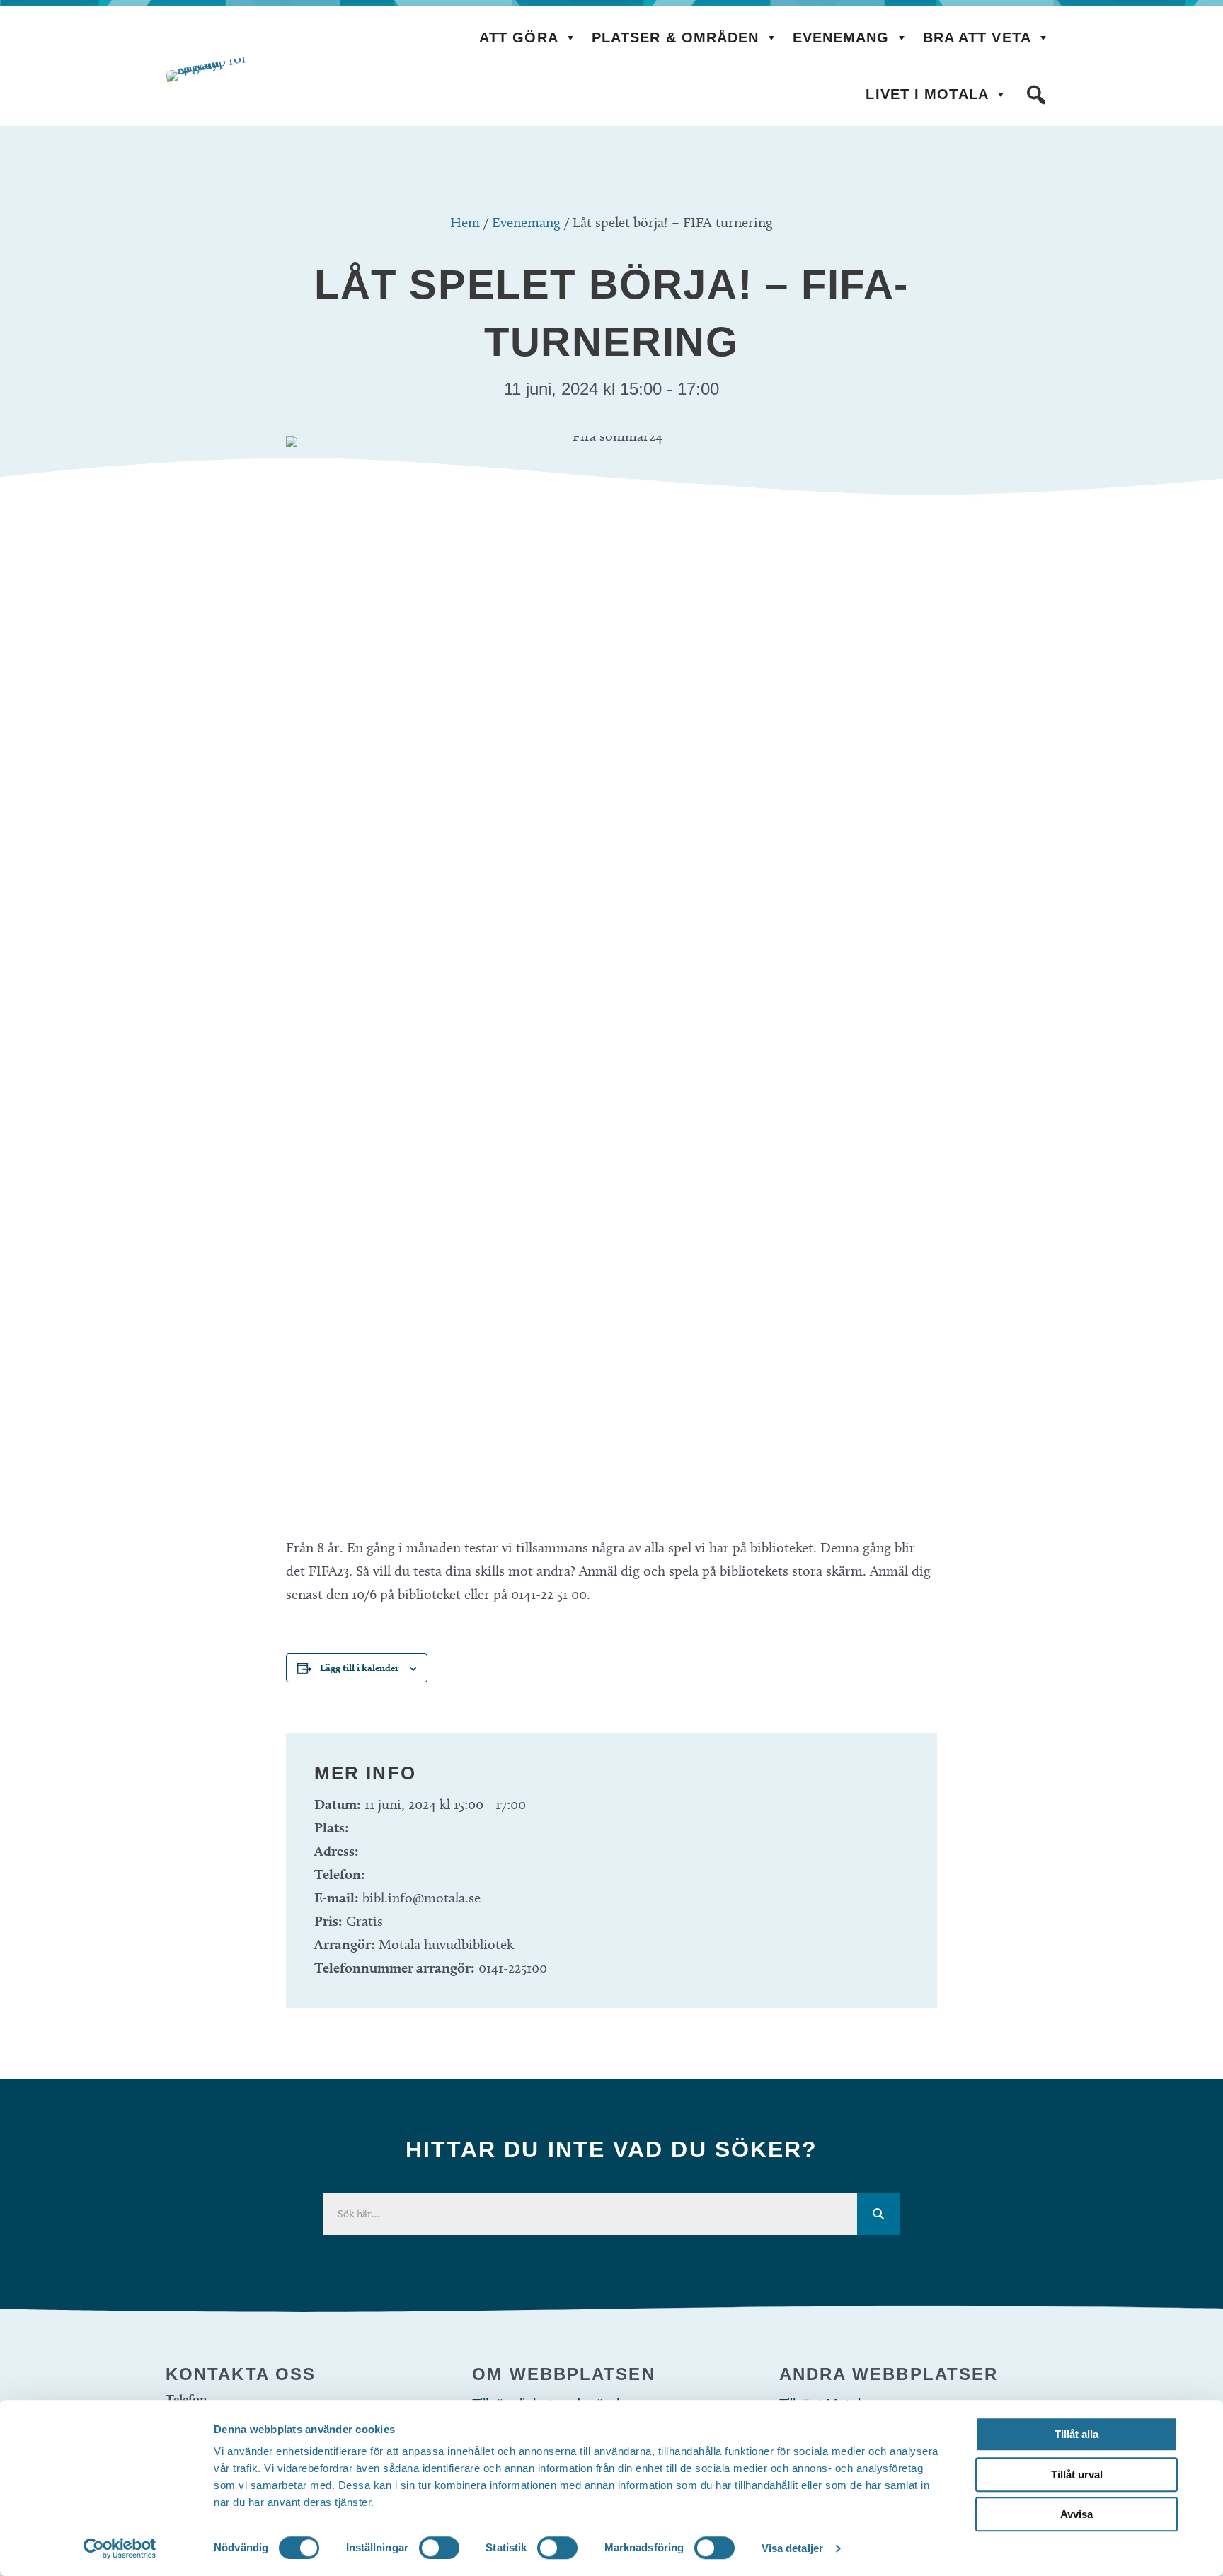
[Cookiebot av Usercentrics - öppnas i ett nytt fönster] (120, 2548)
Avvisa (1076, 2514)
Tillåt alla (1076, 2434)
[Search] (878, 2214)
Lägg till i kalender (360, 1668)
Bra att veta (977, 37)
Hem (465, 222)
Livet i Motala (927, 94)
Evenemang (841, 37)
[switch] (439, 2548)
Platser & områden (676, 37)
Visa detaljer (792, 2548)
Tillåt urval (1077, 2474)
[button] (1036, 95)
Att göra (519, 37)
